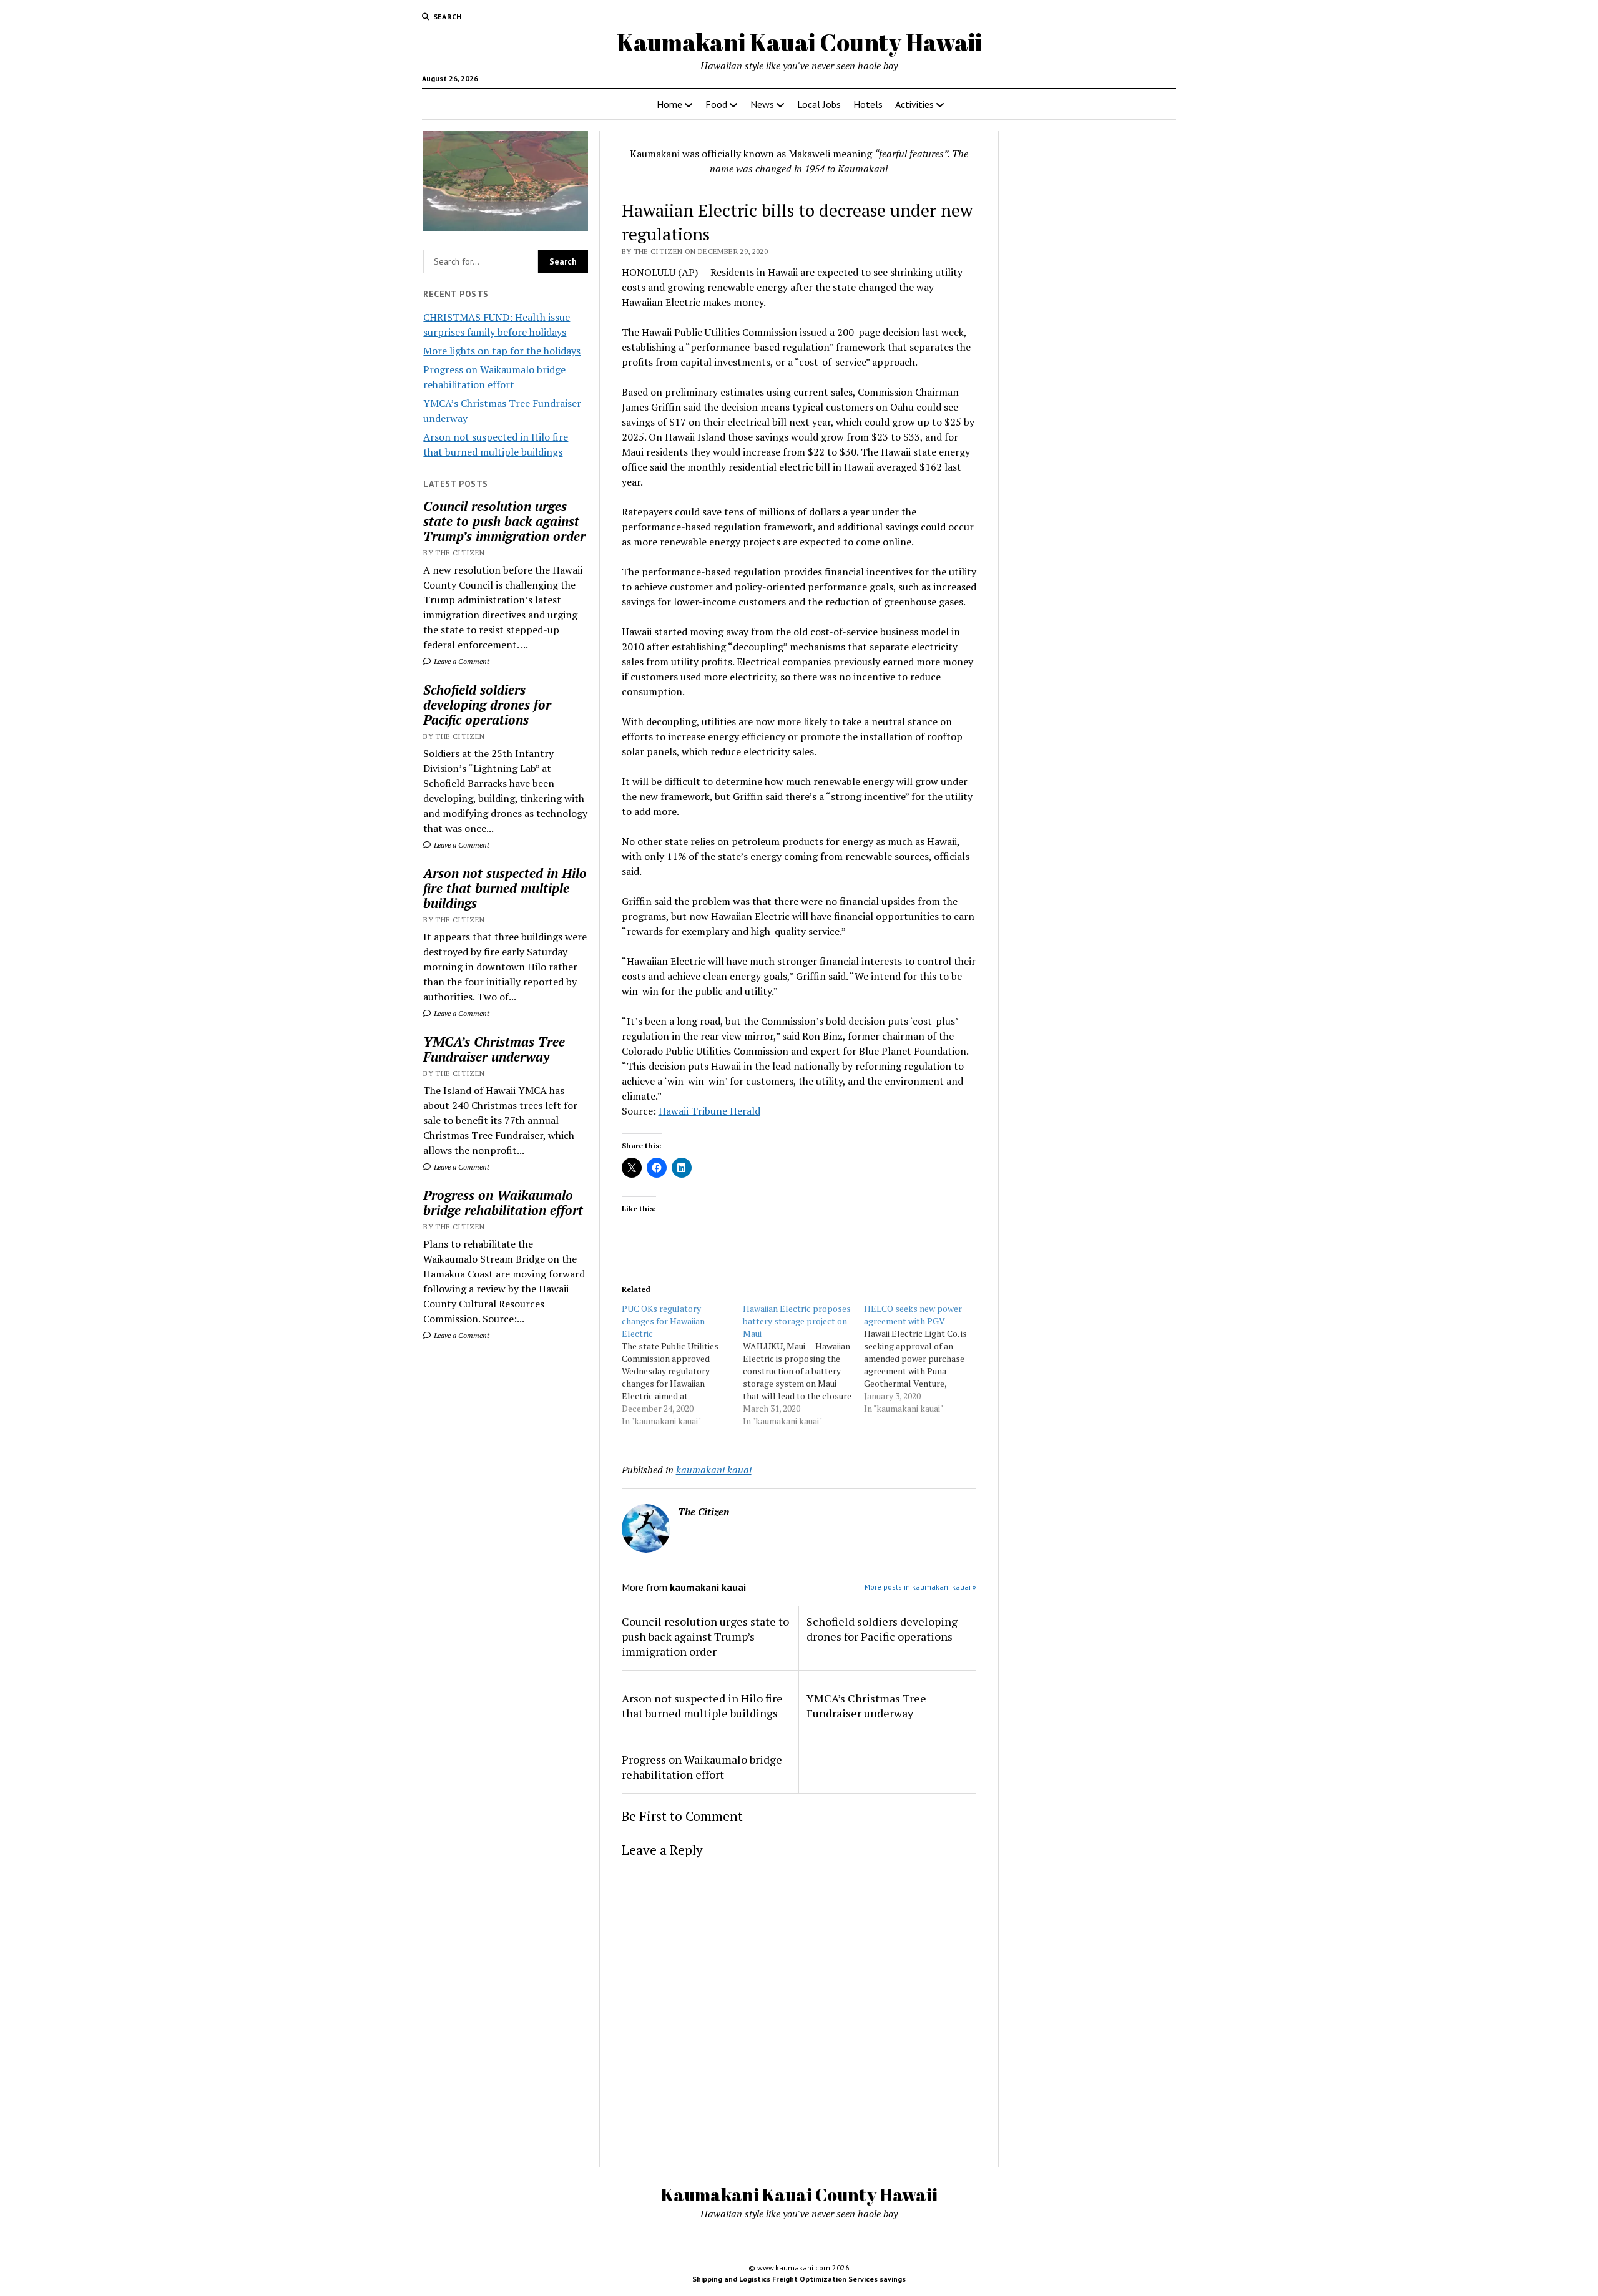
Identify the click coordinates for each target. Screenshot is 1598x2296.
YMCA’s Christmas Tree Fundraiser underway (494, 1049)
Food (716, 104)
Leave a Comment (461, 661)
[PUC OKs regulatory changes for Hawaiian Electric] (682, 1365)
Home (669, 104)
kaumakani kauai (714, 1470)
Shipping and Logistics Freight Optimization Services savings (799, 2279)
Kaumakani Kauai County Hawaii (799, 42)
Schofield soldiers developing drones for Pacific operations (487, 705)
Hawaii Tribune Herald (709, 1111)
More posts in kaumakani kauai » (920, 1587)
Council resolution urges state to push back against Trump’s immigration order (504, 521)
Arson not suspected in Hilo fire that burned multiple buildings (505, 888)
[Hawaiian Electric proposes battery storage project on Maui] (803, 1365)
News (762, 104)
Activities (914, 104)
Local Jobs (819, 104)
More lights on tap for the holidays (502, 351)
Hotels (868, 104)
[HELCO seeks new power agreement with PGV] (924, 1359)
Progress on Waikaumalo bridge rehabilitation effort (503, 1203)
